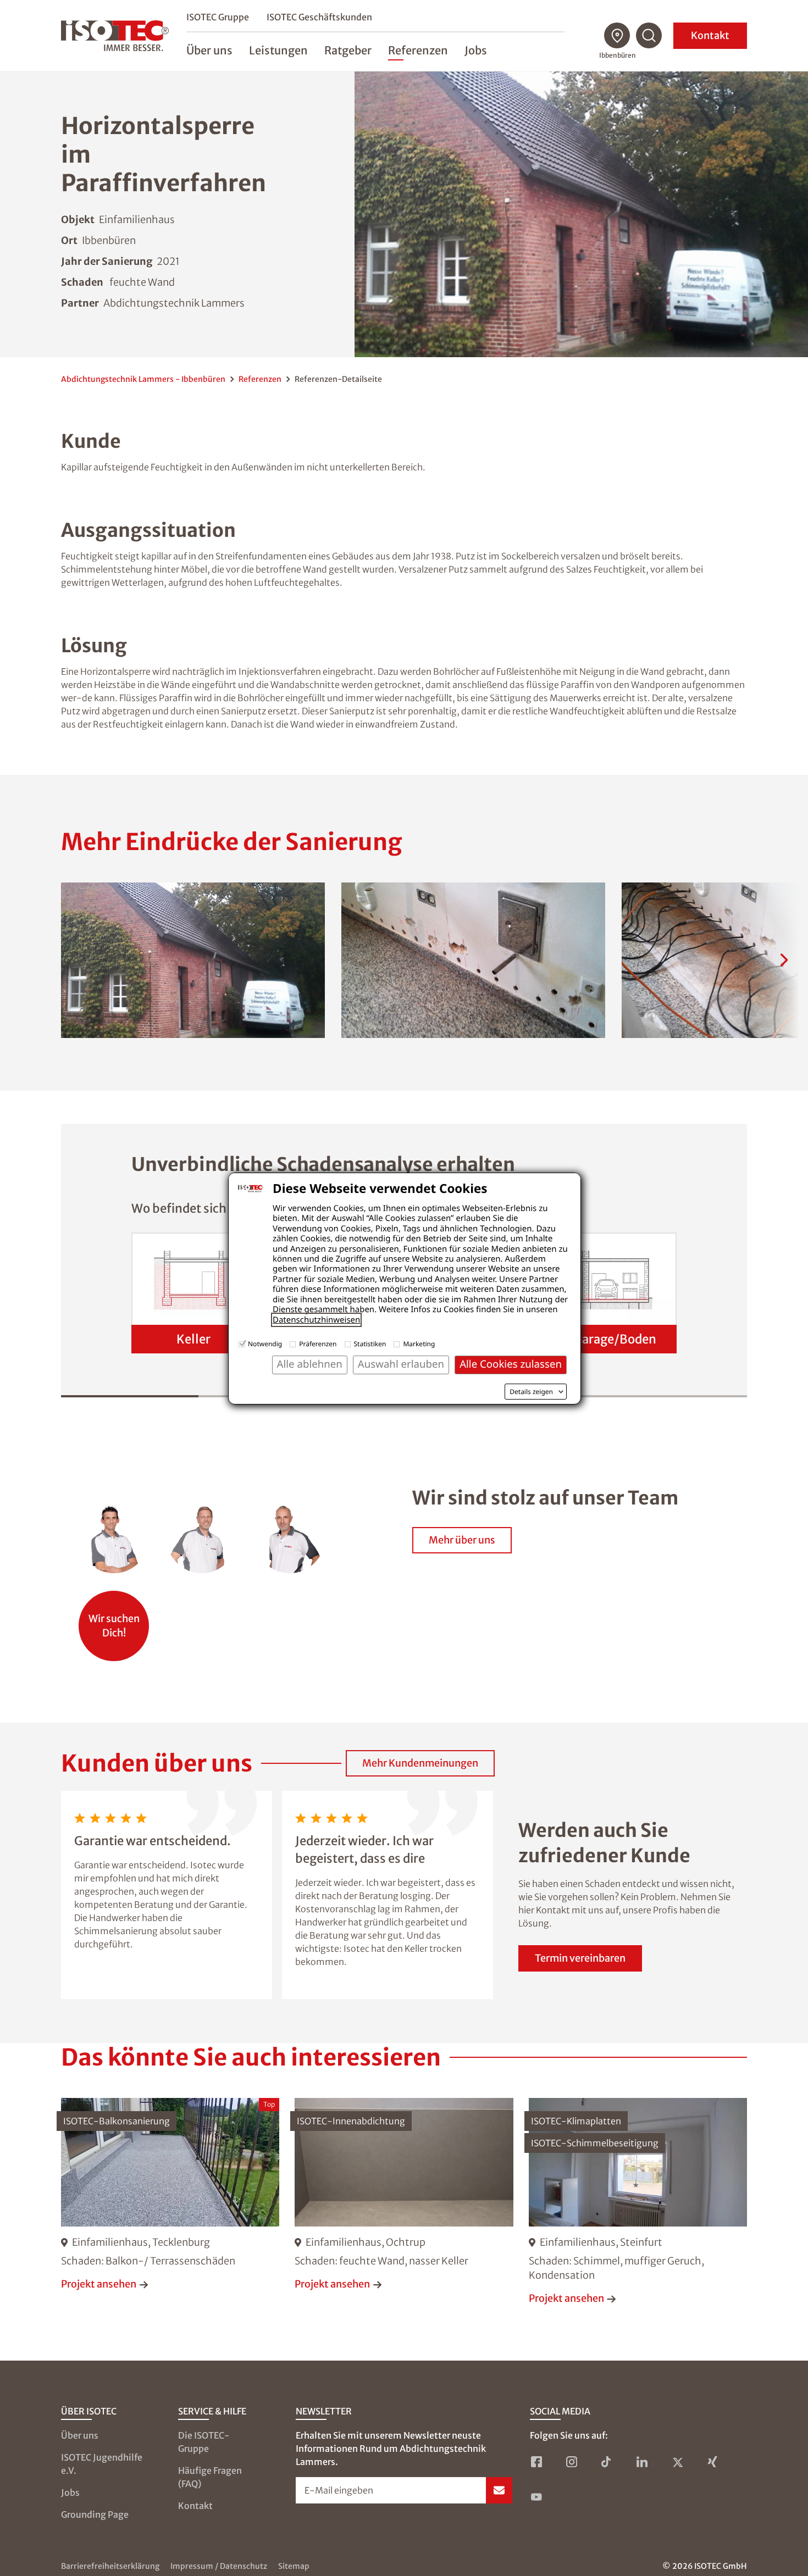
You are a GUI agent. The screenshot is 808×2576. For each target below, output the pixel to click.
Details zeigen (531, 1392)
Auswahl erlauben (401, 1364)
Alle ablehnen (310, 1364)
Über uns (80, 2435)
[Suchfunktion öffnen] (649, 36)
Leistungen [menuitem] (278, 50)
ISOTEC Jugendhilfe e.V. (102, 2464)
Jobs (70, 2492)
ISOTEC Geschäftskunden (319, 17)
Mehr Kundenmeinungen (420, 1763)
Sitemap (294, 2566)
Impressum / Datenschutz (219, 2566)
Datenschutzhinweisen (316, 1320)
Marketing (419, 1344)
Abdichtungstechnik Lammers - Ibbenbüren (143, 379)
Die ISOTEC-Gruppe (204, 2442)
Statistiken (370, 1344)
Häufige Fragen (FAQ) (210, 2477)
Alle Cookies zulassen (511, 1364)
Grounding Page (95, 2514)
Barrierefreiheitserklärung (110, 2566)
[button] (193, 960)
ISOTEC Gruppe (218, 17)
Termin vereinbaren (580, 1958)
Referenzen (260, 379)
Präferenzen (318, 1344)
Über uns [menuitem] (209, 50)
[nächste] (784, 960)
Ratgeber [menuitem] (348, 50)
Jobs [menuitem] (476, 50)
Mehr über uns (462, 1540)
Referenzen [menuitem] (418, 50)
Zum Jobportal (114, 1620)
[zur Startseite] (115, 36)
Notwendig (265, 1344)
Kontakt (710, 35)
